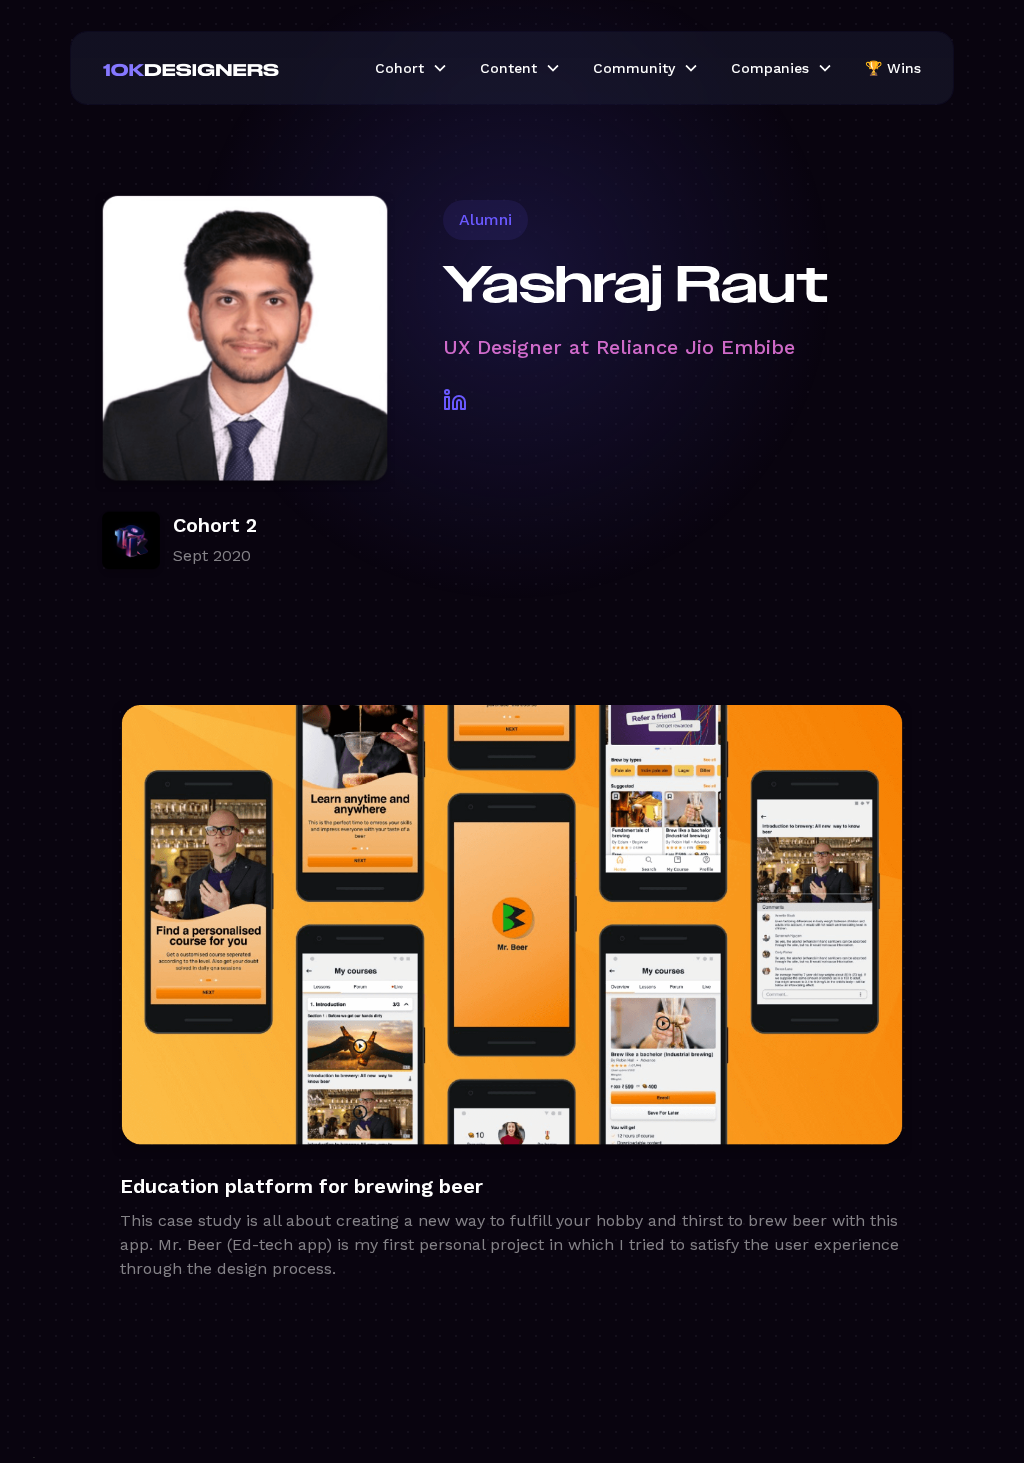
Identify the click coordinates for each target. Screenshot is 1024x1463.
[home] (223, 68)
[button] (411, 68)
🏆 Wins (893, 68)
